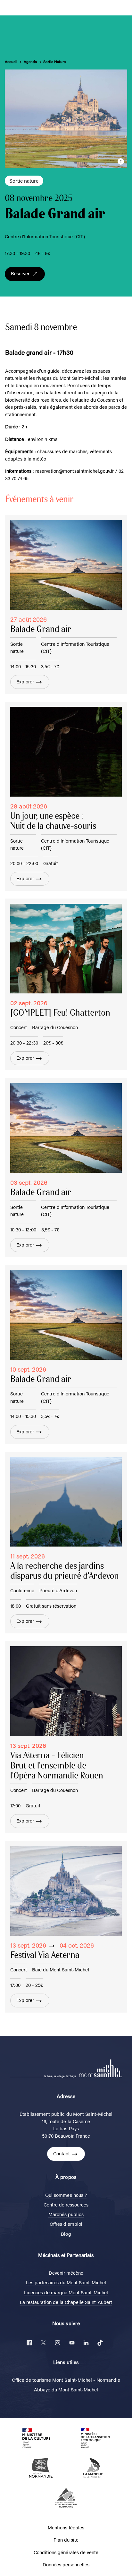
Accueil (11, 62)
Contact (62, 2153)
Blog (66, 2234)
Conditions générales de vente (66, 2552)
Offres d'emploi (66, 2224)
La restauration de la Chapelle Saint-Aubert (66, 2302)
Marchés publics (66, 2214)
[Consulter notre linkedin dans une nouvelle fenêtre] (86, 2343)
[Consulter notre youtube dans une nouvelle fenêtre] (72, 2343)
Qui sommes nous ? (66, 2195)
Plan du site (66, 2539)
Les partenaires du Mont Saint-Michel (66, 2282)
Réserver (20, 273)
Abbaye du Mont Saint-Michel (66, 2389)
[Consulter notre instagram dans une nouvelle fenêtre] (58, 2343)
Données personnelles (66, 2564)
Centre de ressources (66, 2204)
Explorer (25, 681)
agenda (30, 62)
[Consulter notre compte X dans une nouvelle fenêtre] (44, 2343)
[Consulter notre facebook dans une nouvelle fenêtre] (29, 2343)
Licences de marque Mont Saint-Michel (66, 2292)
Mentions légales (66, 2527)
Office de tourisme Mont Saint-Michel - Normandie (66, 2380)
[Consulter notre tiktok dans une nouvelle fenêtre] (100, 2343)
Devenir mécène (66, 2273)
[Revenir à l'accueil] (101, 2067)
